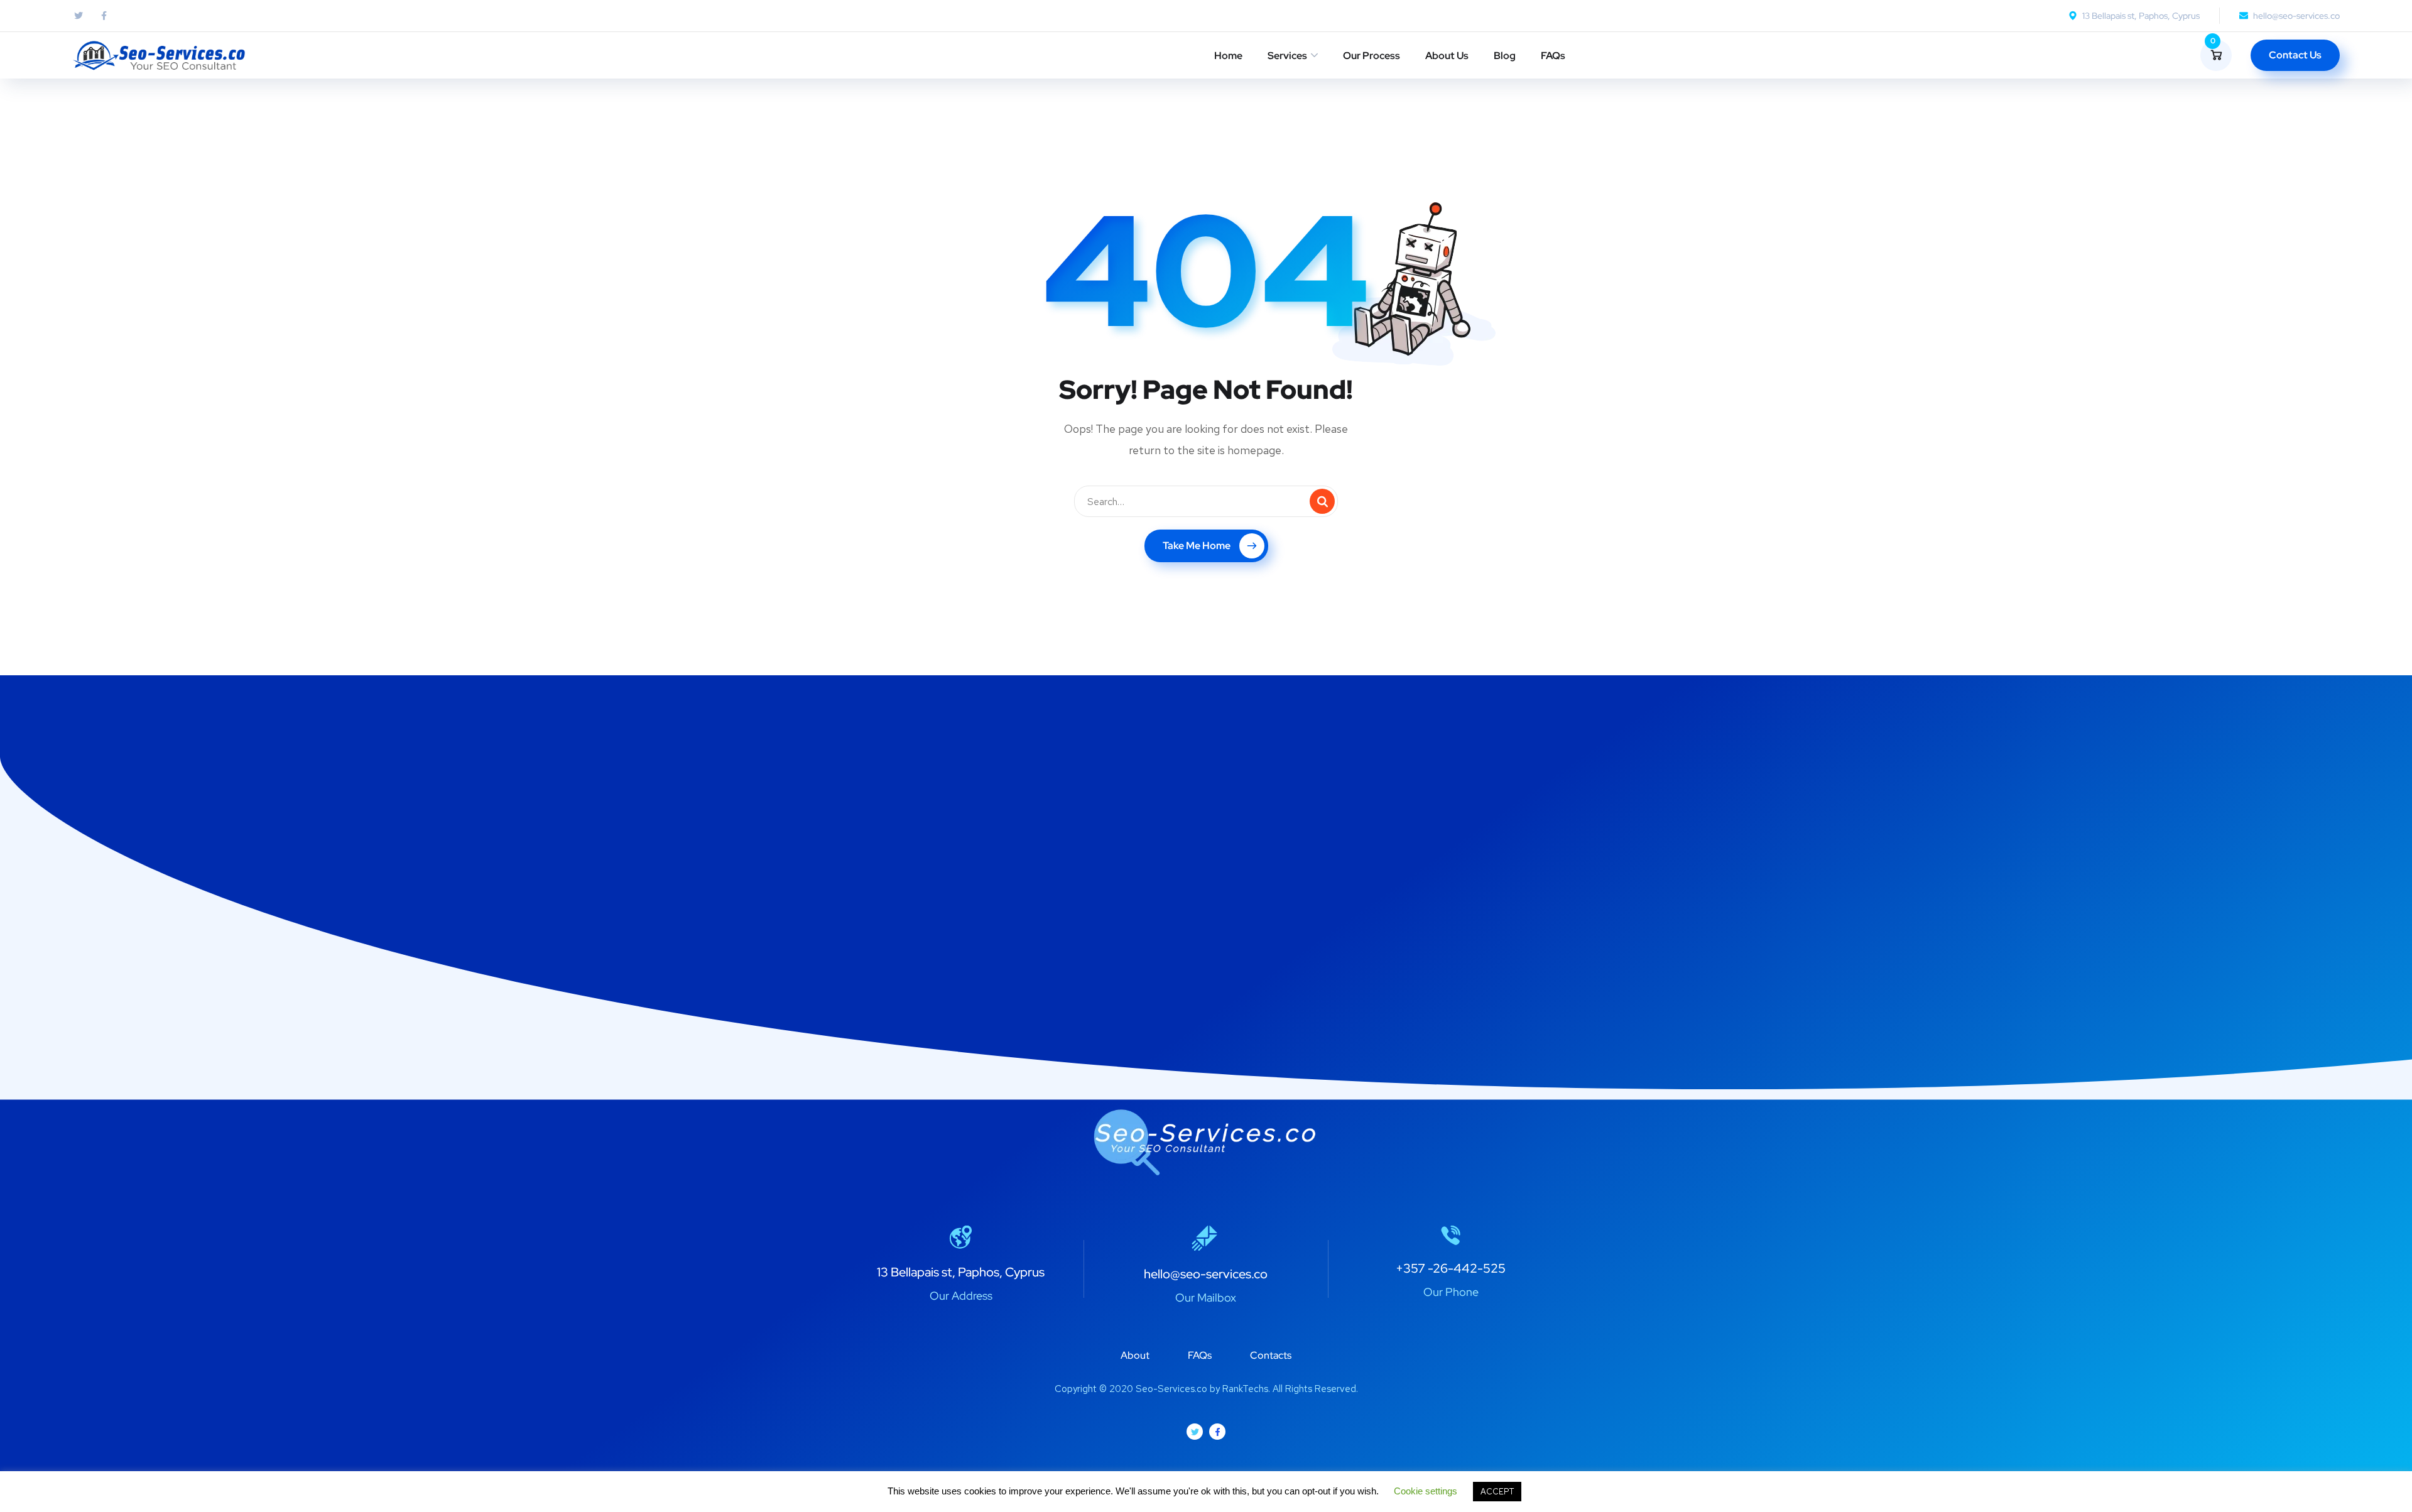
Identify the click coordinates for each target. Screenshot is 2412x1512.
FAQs (1553, 56)
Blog (1505, 56)
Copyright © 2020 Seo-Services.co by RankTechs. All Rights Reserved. (1206, 1389)
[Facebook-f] (1217, 1432)
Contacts (1271, 1355)
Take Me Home (1197, 546)
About (1135, 1355)
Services (1287, 56)
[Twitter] (1195, 1432)
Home (1228, 56)
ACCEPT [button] (1497, 1492)
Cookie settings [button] (1426, 1491)
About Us (1447, 56)
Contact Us (2295, 55)
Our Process (1372, 56)
